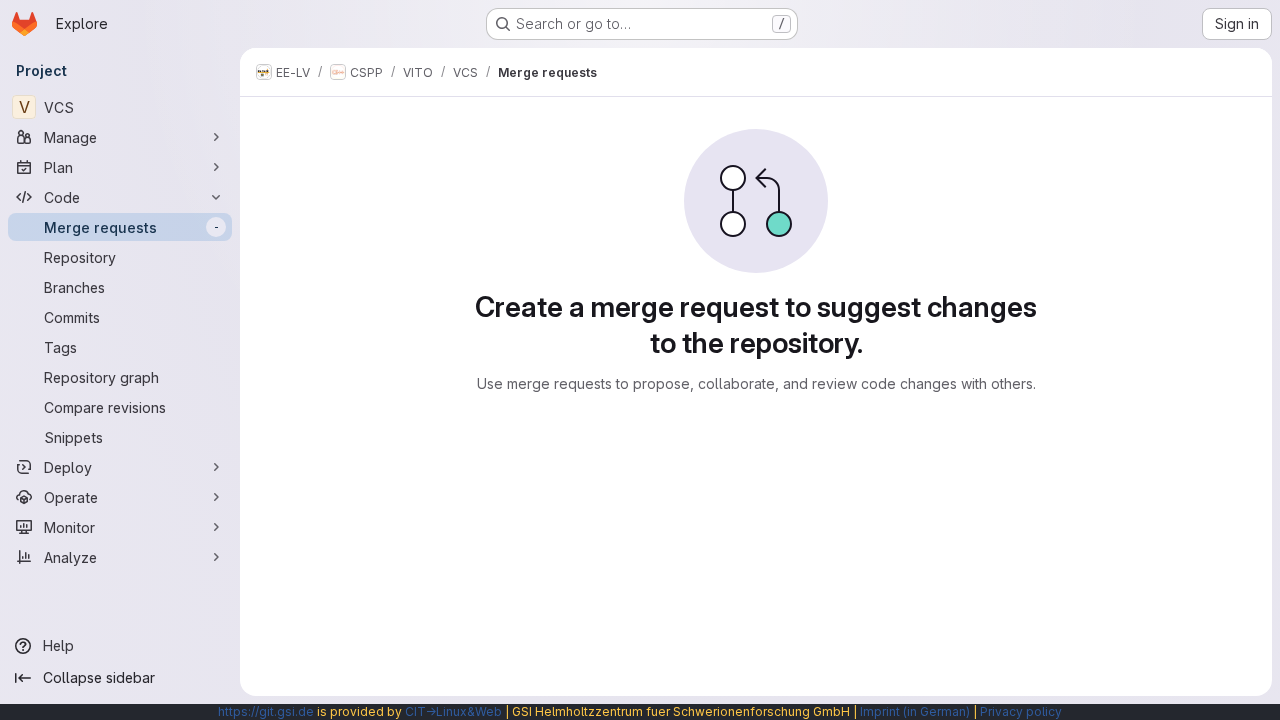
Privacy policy (1021, 711)
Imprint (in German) (915, 711)
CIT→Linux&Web (453, 711)
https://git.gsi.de (266, 711)
